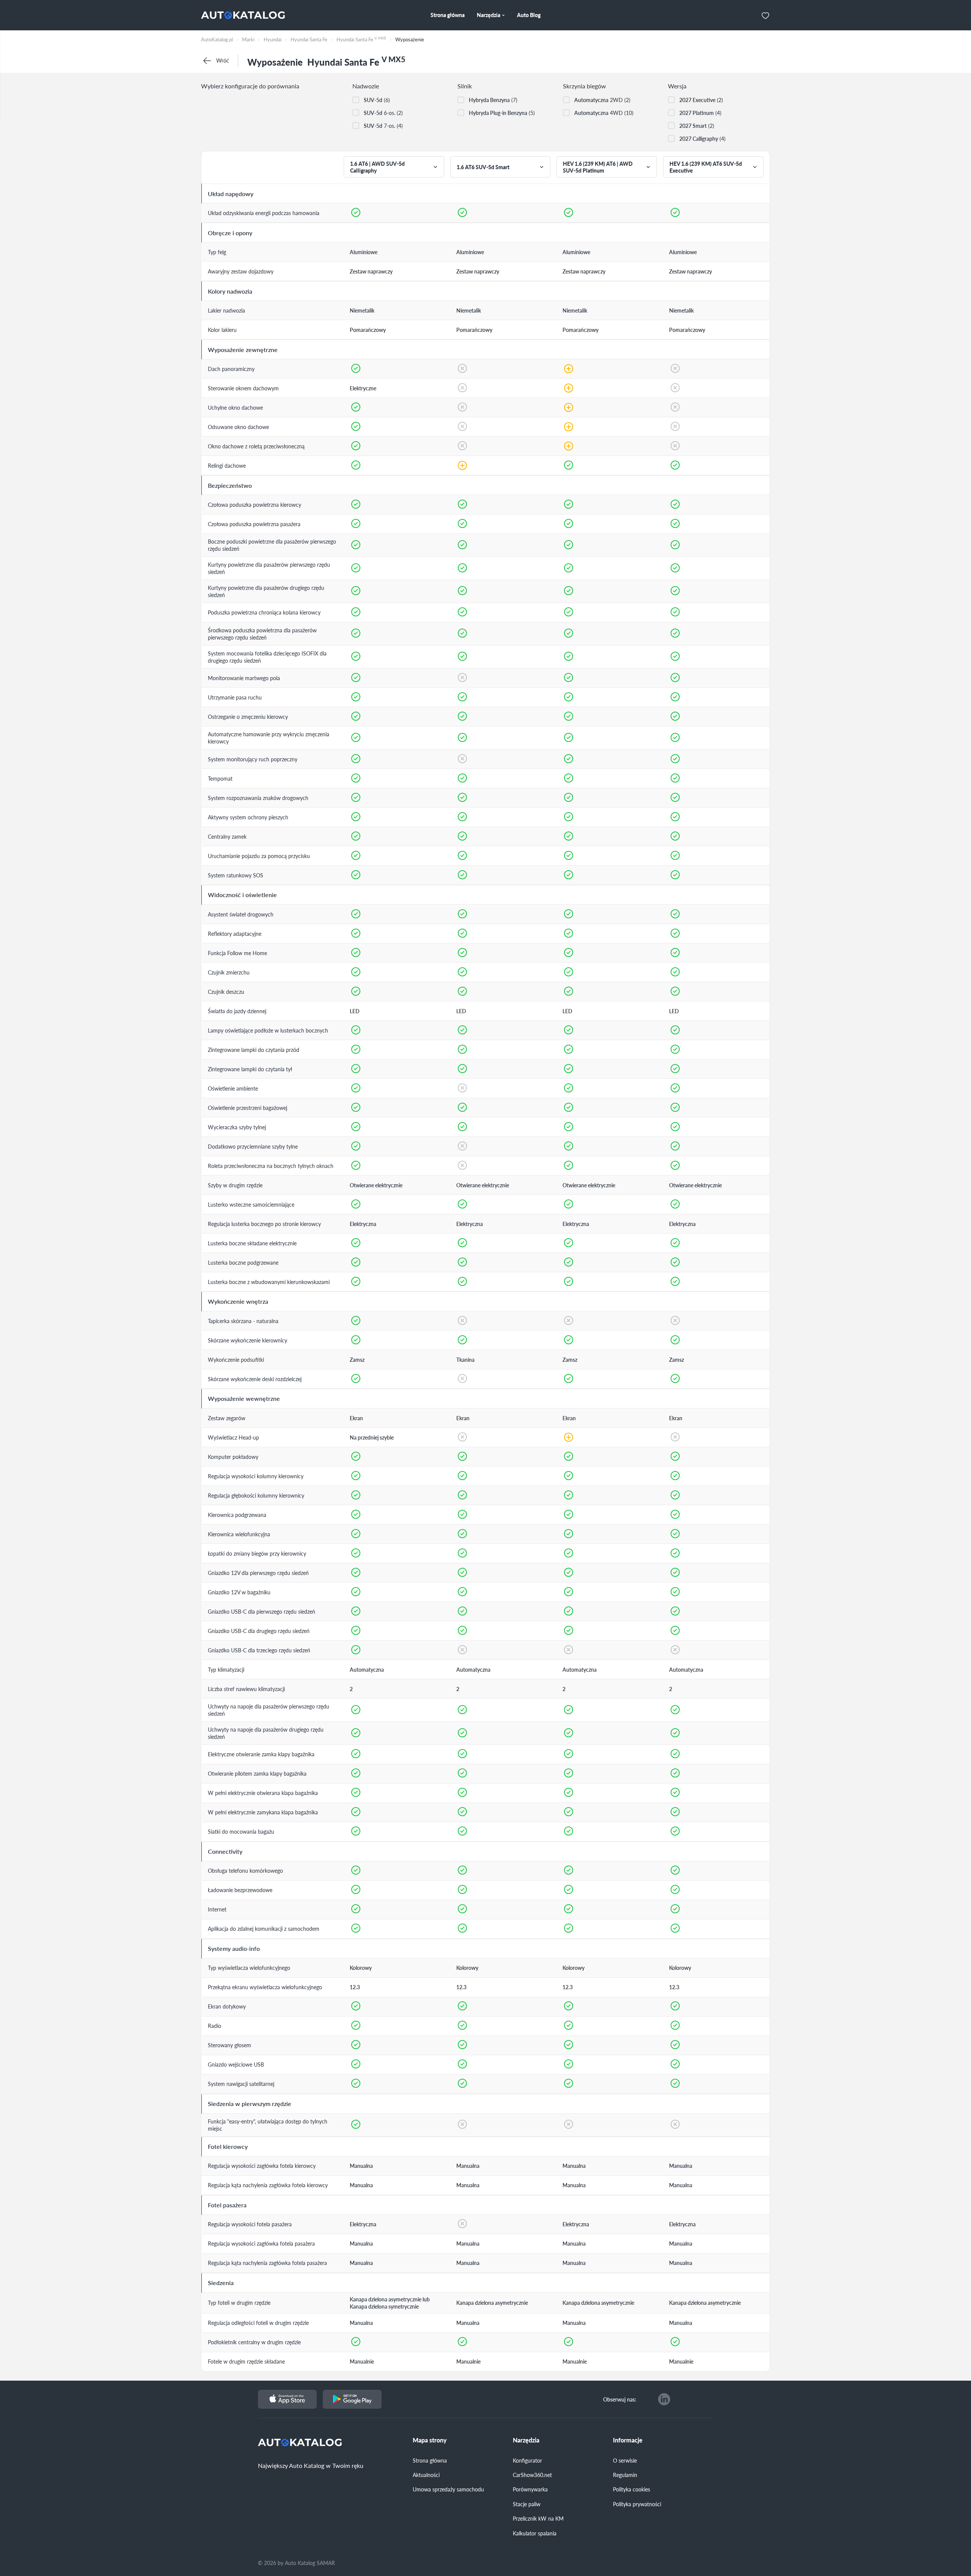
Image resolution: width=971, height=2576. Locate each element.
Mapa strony (430, 2440)
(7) (493, 100)
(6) (377, 100)
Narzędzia (526, 2440)
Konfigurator (527, 2460)
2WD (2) (602, 100)
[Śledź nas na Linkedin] (664, 2399)
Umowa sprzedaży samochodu (448, 2489)
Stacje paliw (527, 2504)
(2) (701, 100)
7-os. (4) (383, 126)
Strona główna (430, 2460)
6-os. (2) (383, 113)
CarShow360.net (532, 2475)
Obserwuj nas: (620, 2399)
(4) (700, 113)
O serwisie (625, 2460)
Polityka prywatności (637, 2504)
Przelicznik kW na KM (538, 2518)
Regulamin (625, 2475)
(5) (502, 113)
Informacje (628, 2440)
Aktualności (426, 2475)
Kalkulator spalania (535, 2533)
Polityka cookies (632, 2489)
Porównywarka (530, 2489)
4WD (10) (604, 113)
